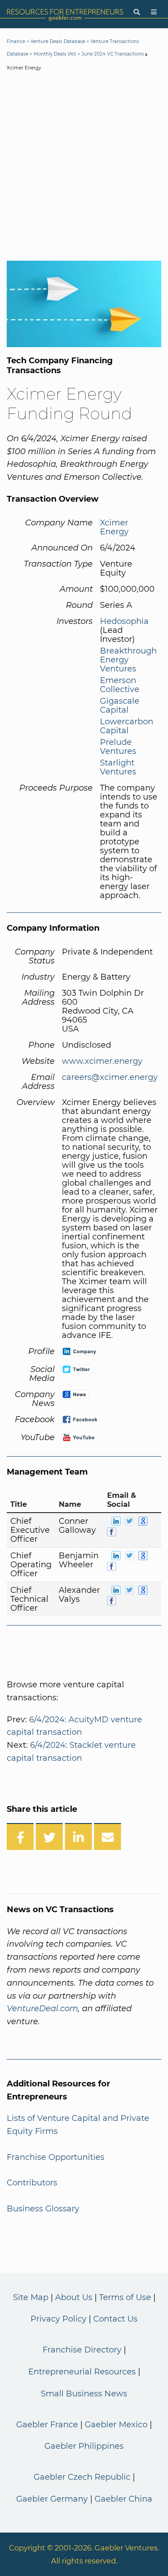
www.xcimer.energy (102, 1061)
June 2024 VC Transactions (113, 54)
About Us (74, 2297)
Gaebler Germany (52, 2499)
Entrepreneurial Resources (82, 2372)
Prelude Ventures (118, 747)
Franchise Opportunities (56, 2157)
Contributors (32, 2183)
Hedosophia (124, 621)
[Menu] (154, 12)
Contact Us (115, 2319)
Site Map (31, 2297)
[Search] (137, 12)
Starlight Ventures (118, 767)
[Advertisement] (84, 168)
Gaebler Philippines (84, 2446)
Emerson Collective (120, 685)
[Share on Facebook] (20, 1836)
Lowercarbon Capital (127, 726)
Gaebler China (123, 2499)
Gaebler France (47, 2425)
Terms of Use (125, 2297)
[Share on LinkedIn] (78, 1836)
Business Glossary (43, 2209)
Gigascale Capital (120, 705)
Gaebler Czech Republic (82, 2477)
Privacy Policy (58, 2319)
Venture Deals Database (58, 41)
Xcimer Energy (114, 527)
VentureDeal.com (42, 2008)
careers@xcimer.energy (110, 1077)
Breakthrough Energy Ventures (128, 660)
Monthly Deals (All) (55, 54)
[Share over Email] (108, 1836)
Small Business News (84, 2394)
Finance (16, 41)
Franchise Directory (82, 2350)
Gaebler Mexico (116, 2425)
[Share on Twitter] (49, 1836)
